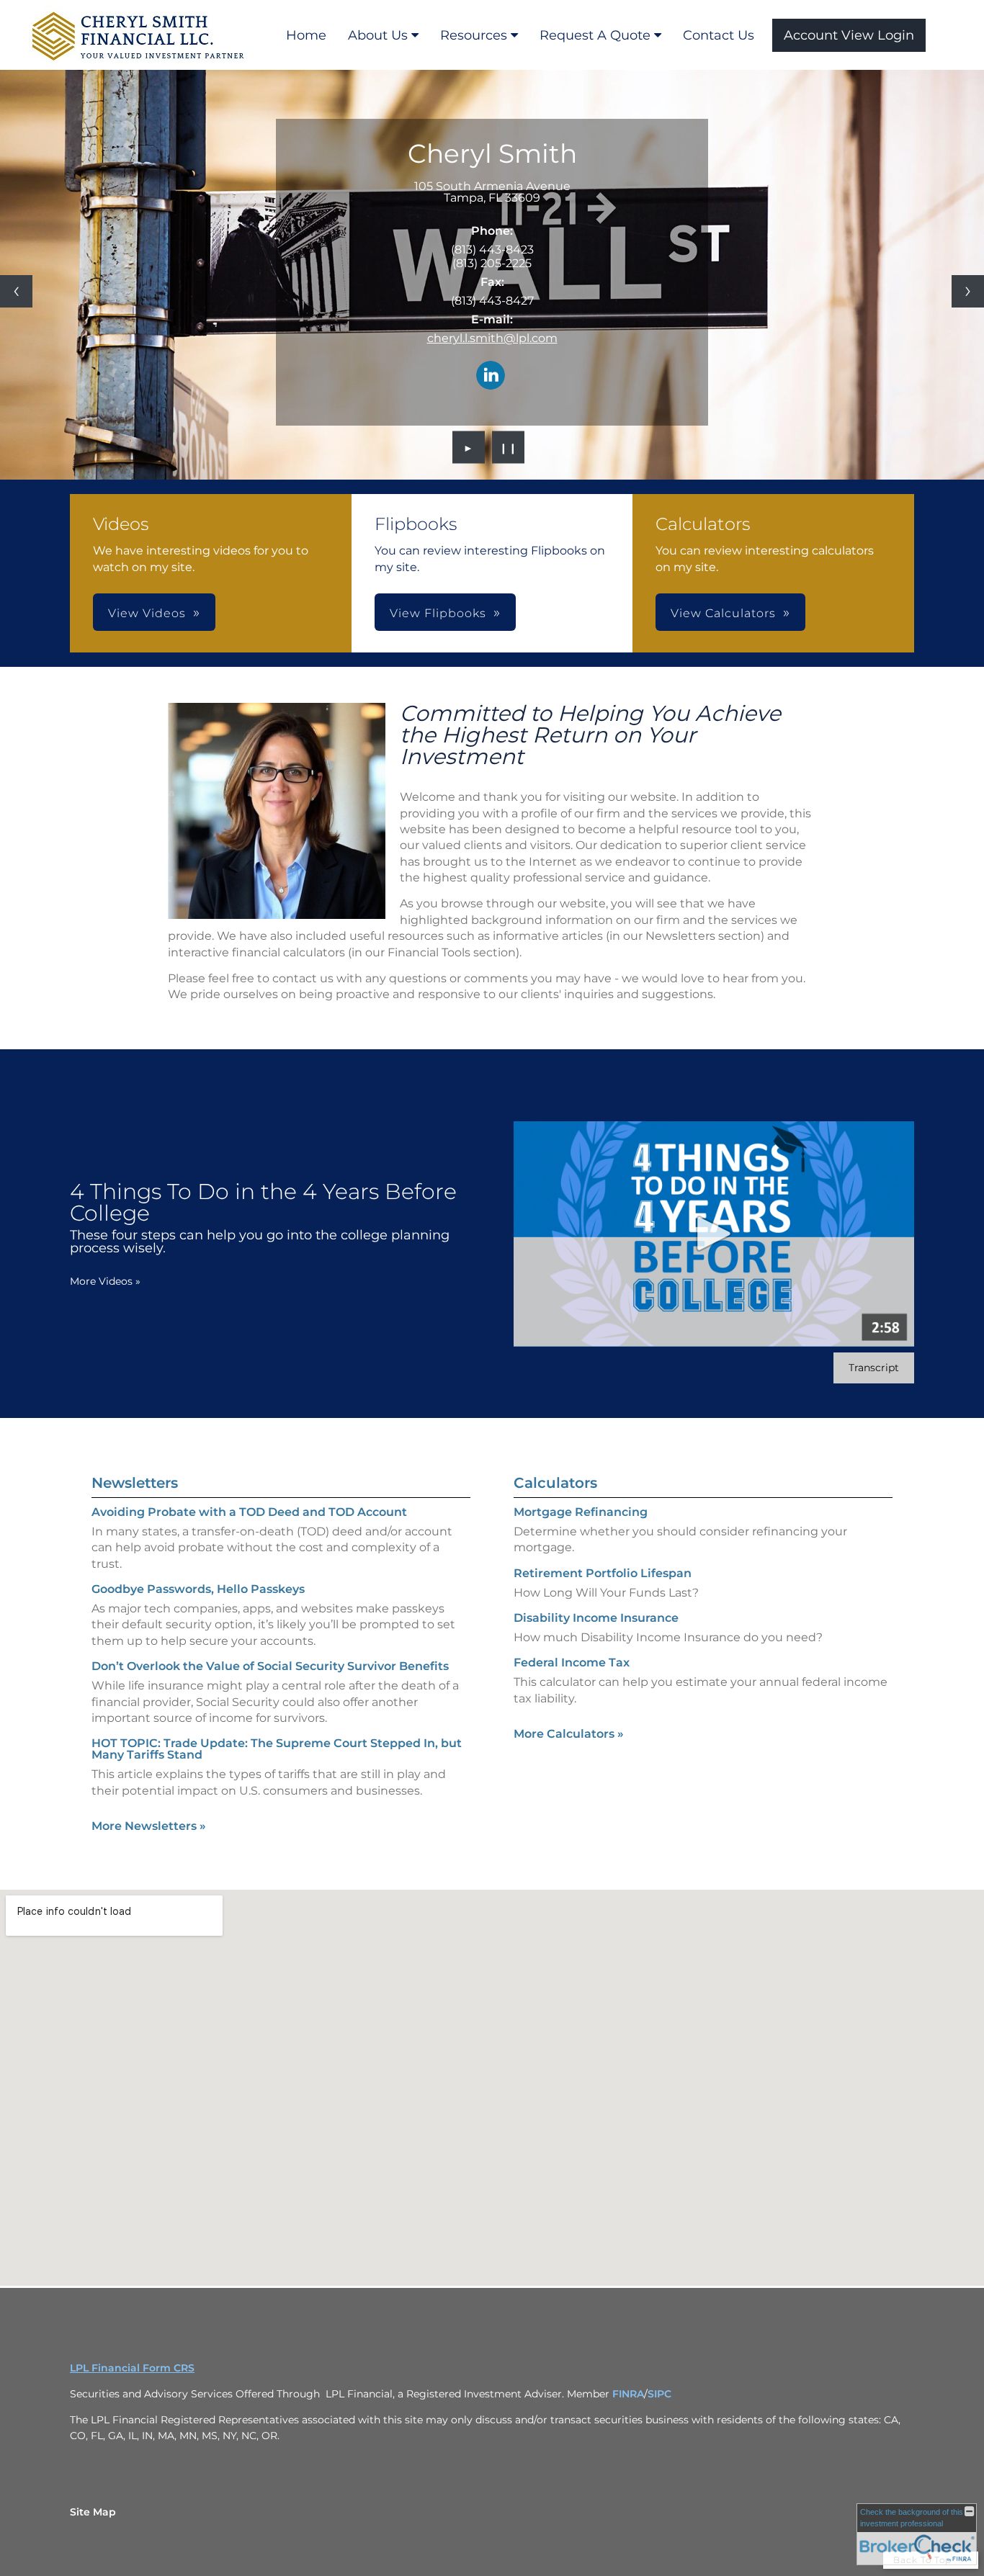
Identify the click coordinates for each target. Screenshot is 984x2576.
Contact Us (719, 35)
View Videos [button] (147, 613)
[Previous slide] (16, 291)
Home (306, 35)
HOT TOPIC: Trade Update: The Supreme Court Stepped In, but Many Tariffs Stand (277, 1749)
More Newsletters (149, 1826)
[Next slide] (968, 291)
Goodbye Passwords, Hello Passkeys (198, 1589)
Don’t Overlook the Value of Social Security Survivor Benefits (270, 1666)
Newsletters (135, 1483)
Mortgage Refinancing (581, 1512)
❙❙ (509, 447)
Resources (474, 35)
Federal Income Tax (572, 1662)
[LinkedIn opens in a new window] (491, 376)
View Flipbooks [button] (438, 613)
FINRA (628, 2394)
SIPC (659, 2394)
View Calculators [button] (723, 613)
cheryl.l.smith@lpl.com (492, 338)
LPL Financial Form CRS (132, 2368)
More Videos (105, 1281)
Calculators (555, 1483)
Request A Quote (595, 35)
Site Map (93, 2512)
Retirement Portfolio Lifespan (603, 1573)
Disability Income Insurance (596, 1618)
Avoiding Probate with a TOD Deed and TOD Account (249, 1512)
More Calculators (569, 1734)
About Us (378, 35)
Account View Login (849, 35)
